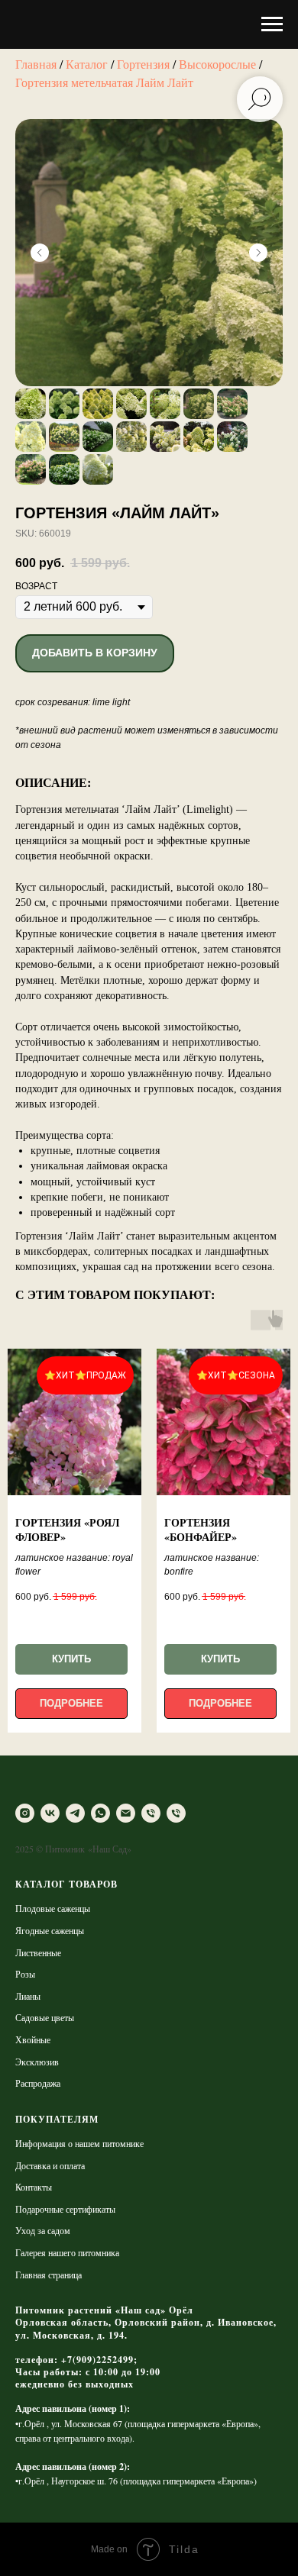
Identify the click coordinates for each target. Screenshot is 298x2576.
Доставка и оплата (50, 2165)
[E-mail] (126, 1813)
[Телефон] (151, 1813)
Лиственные (38, 1952)
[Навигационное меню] (272, 24)
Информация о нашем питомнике (79, 2143)
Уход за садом (43, 2230)
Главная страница (49, 2275)
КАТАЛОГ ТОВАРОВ (66, 1884)
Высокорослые (219, 64)
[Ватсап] (100, 1813)
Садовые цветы (45, 2017)
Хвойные (33, 2039)
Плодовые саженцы (53, 1908)
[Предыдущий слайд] (40, 253)
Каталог (87, 64)
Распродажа (38, 2083)
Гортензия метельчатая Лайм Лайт (104, 82)
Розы (25, 1974)
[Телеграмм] (75, 1813)
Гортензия (143, 64)
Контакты (34, 2187)
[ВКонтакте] (50, 1813)
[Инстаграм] (25, 1813)
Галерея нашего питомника (67, 2252)
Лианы (28, 1996)
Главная (36, 64)
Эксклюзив (37, 2062)
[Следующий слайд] (258, 253)
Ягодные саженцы (50, 1930)
